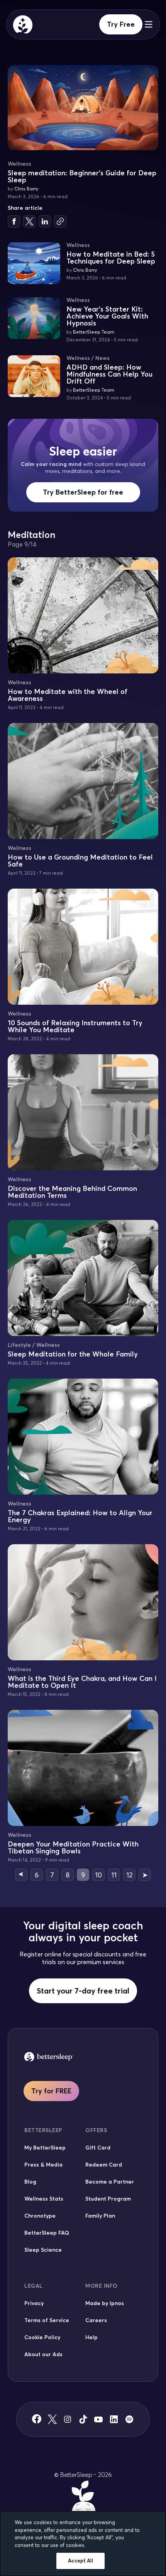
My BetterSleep (45, 2148)
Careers (96, 2320)
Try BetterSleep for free (83, 492)
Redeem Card (104, 2165)
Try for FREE (51, 2091)
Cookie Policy (42, 2337)
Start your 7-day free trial (83, 1991)
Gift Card (98, 2148)
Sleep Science (43, 2250)
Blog (30, 2182)
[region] (83, 2543)
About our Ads (43, 2354)
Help (91, 2337)
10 (98, 1875)
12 (129, 1875)
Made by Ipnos (105, 2303)
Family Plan (100, 2216)
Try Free (121, 24)
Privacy (34, 2303)
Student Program (108, 2199)
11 (114, 1875)
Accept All (80, 2561)
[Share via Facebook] (14, 221)
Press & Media (43, 2165)
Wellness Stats (44, 2199)
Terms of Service (47, 2320)
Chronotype (40, 2216)
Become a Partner (110, 2182)
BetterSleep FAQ (47, 2233)
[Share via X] (29, 221)
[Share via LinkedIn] (45, 221)
